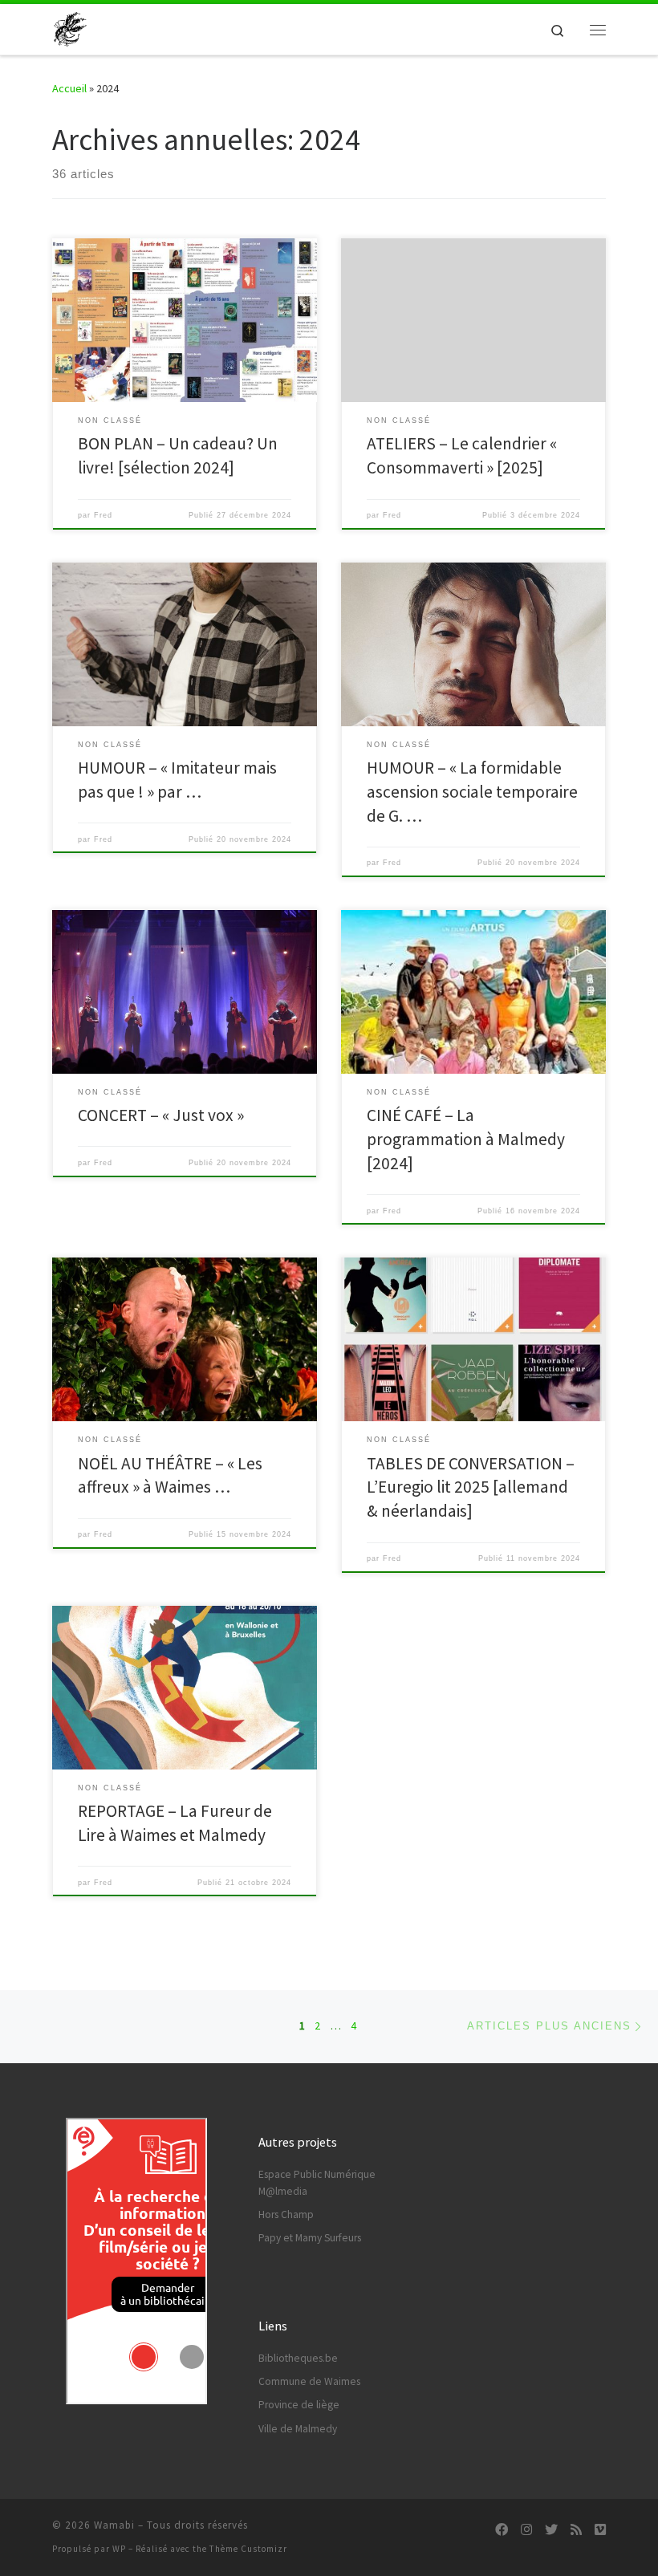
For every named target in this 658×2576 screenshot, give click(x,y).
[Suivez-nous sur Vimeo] (600, 2530)
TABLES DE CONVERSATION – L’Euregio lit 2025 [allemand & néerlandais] (471, 1487)
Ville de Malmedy (298, 2429)
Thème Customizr (248, 2549)
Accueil (69, 88)
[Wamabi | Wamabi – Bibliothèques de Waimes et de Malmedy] (70, 27)
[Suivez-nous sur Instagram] (526, 2530)
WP (119, 2549)
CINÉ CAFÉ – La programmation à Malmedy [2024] (466, 1139)
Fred (103, 515)
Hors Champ (286, 2214)
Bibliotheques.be (298, 2358)
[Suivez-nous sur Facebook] (502, 2530)
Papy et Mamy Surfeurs (310, 2238)
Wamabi (114, 2525)
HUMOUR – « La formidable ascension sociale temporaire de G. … (472, 792)
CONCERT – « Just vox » (161, 1115)
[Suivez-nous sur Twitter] (551, 2530)
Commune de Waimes (309, 2381)
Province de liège (299, 2405)
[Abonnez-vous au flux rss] (576, 2530)
